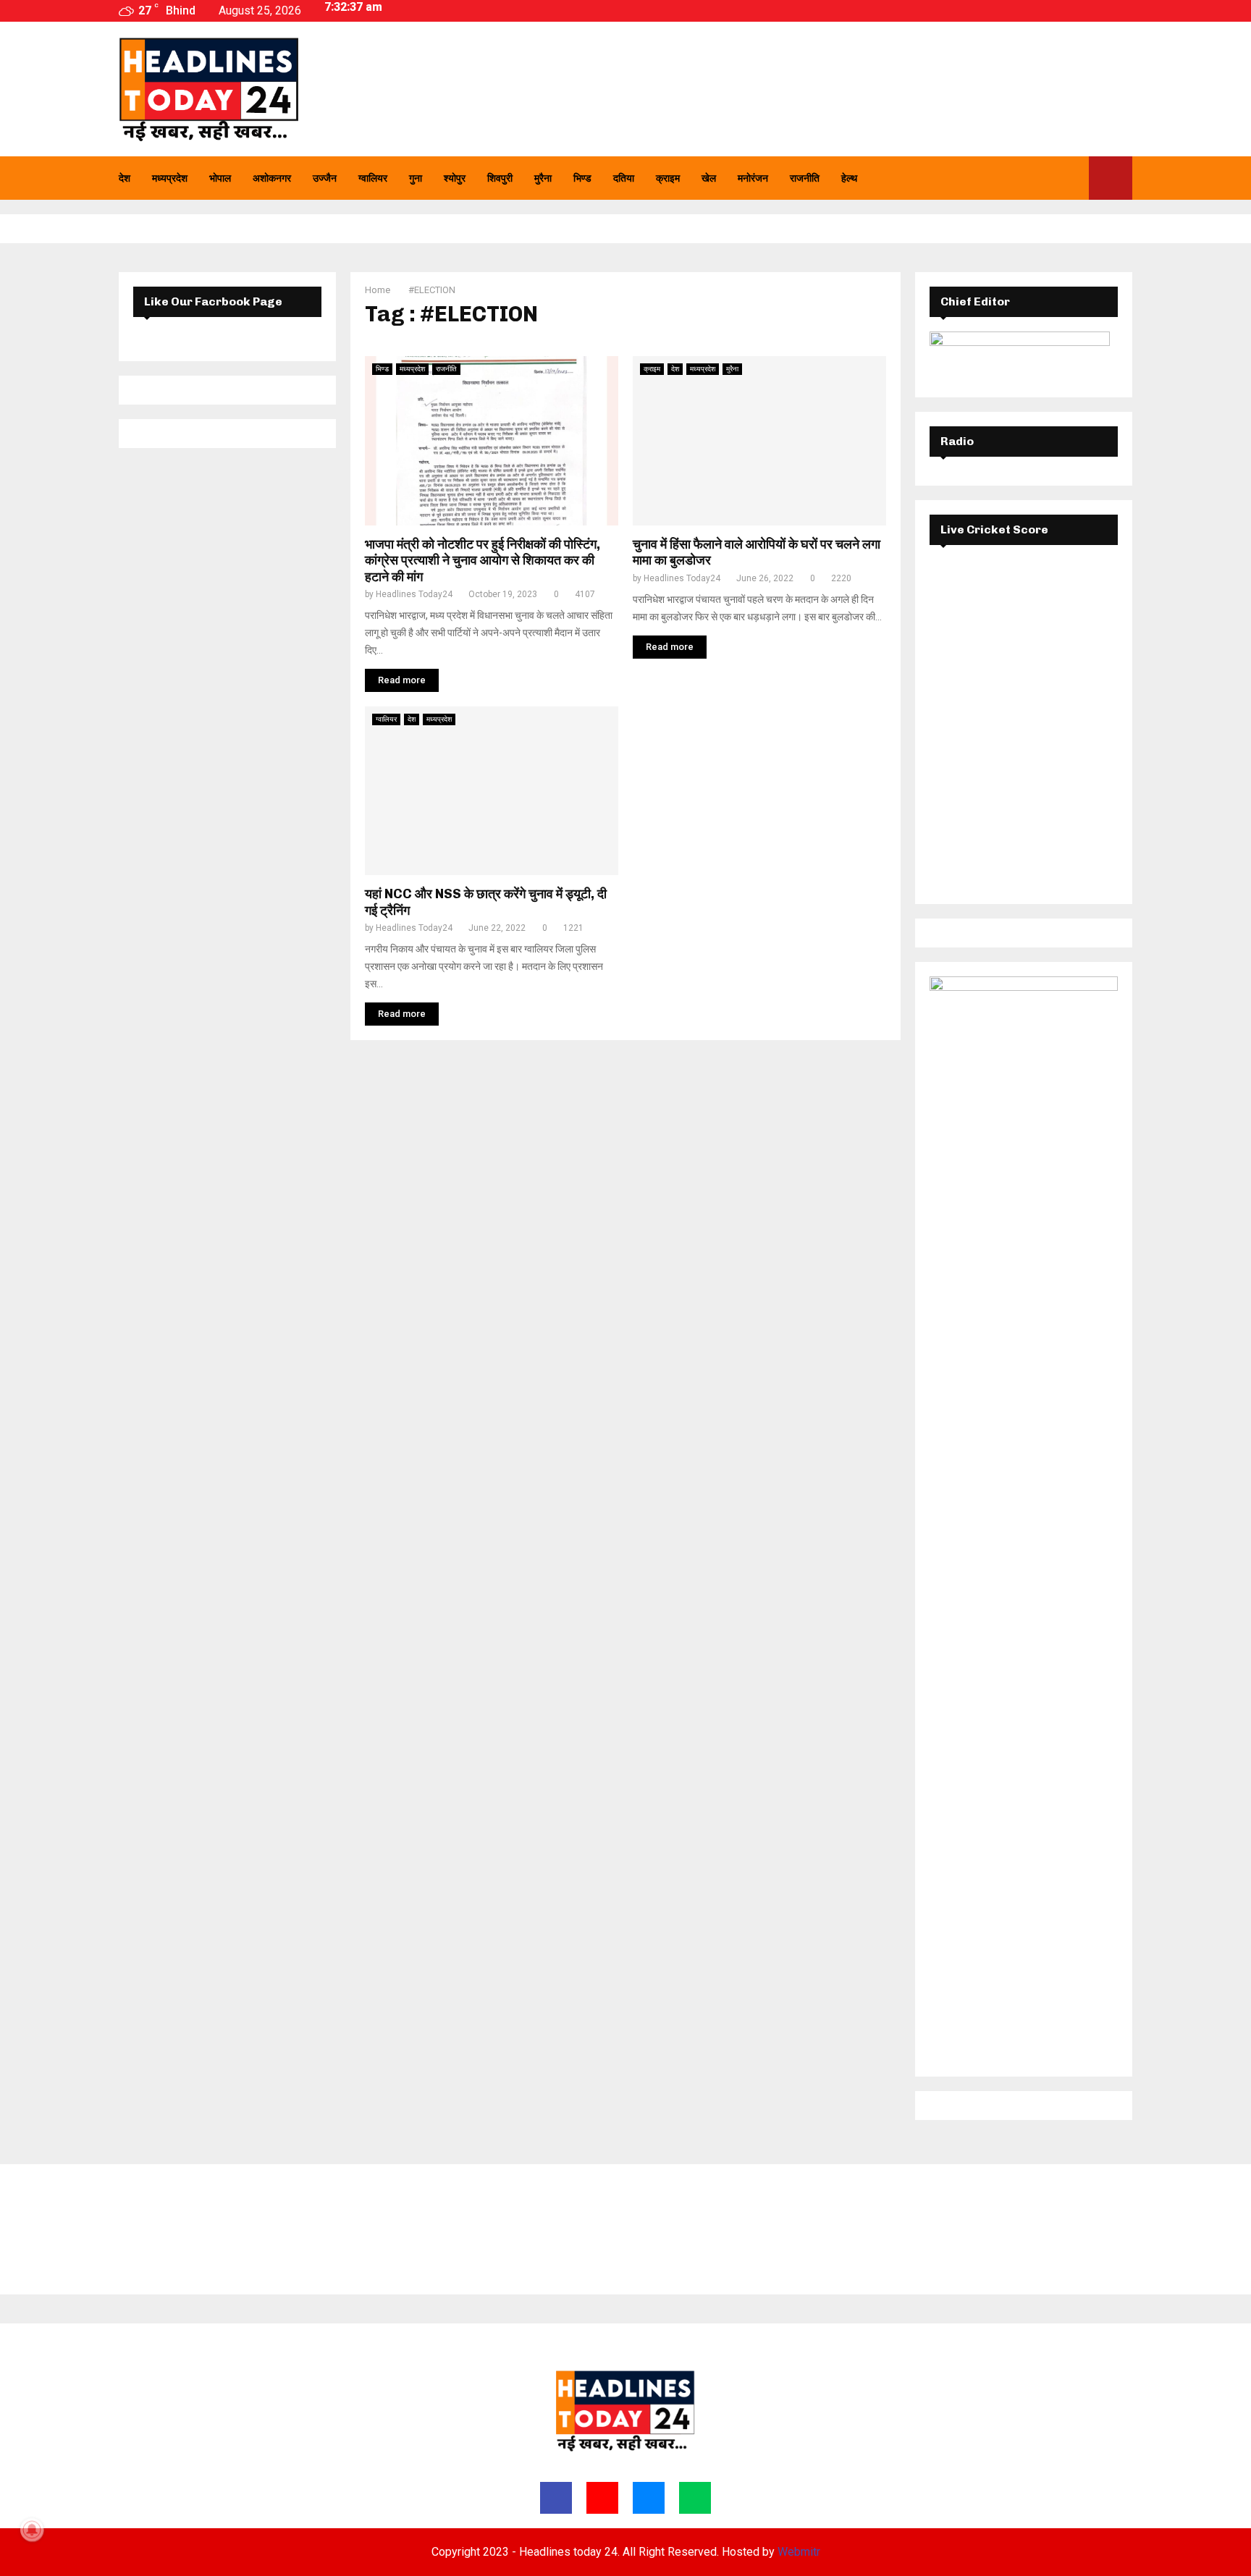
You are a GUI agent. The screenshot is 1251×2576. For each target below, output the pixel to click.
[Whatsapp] (1074, 178)
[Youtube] (1042, 178)
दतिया (624, 178)
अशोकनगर (272, 178)
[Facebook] (1026, 178)
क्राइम (668, 178)
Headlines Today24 (414, 594)
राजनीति (805, 178)
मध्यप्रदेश (170, 178)
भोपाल (220, 178)
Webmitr (799, 2552)
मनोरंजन (753, 178)
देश (125, 178)
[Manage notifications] (32, 2530)
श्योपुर (455, 178)
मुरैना (543, 178)
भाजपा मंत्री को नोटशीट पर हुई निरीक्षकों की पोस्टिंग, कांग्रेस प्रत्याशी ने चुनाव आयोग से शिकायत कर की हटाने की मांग (483, 561)
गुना (416, 178)
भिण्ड (582, 178)
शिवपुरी (500, 178)
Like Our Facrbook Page (213, 301)
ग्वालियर (373, 178)
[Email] (1058, 178)
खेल (709, 178)
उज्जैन (325, 178)
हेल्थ (849, 178)
